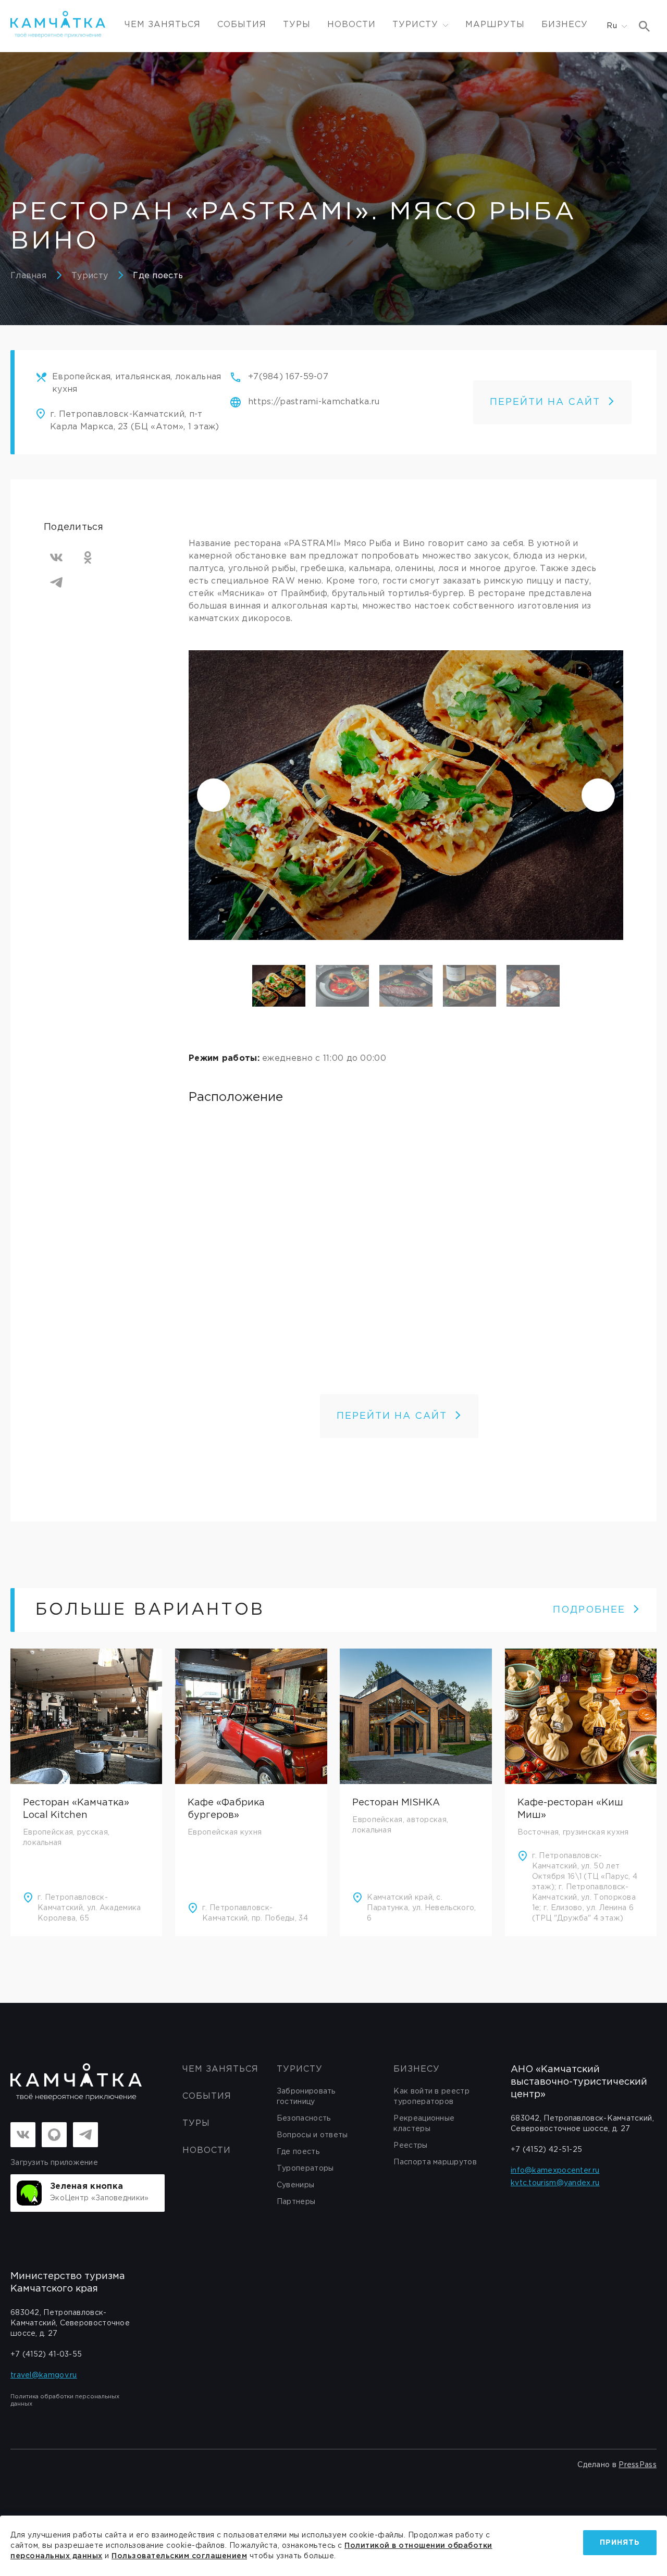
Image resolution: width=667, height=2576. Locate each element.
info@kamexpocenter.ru (555, 2171)
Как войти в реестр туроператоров (431, 2097)
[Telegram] (56, 583)
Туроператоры (305, 2169)
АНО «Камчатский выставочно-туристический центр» (579, 2082)
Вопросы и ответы (312, 2135)
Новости (351, 25)
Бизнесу (565, 25)
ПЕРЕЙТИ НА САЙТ (545, 402)
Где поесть (158, 276)
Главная (28, 276)
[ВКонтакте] (56, 558)
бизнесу (417, 2069)
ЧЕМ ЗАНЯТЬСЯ (163, 25)
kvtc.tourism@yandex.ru (555, 2183)
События (242, 25)
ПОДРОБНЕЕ (589, 1610)
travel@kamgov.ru (44, 2375)
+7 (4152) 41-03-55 (46, 2355)
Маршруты (495, 25)
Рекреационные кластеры (424, 2124)
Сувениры (295, 2185)
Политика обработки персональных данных (65, 2400)
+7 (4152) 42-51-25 (546, 2150)
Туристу (90, 276)
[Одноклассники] (88, 558)
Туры (297, 25)
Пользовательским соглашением (179, 2556)
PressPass (638, 2465)
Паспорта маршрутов (435, 2162)
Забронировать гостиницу (306, 2097)
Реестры (410, 2146)
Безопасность (304, 2119)
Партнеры (296, 2202)
